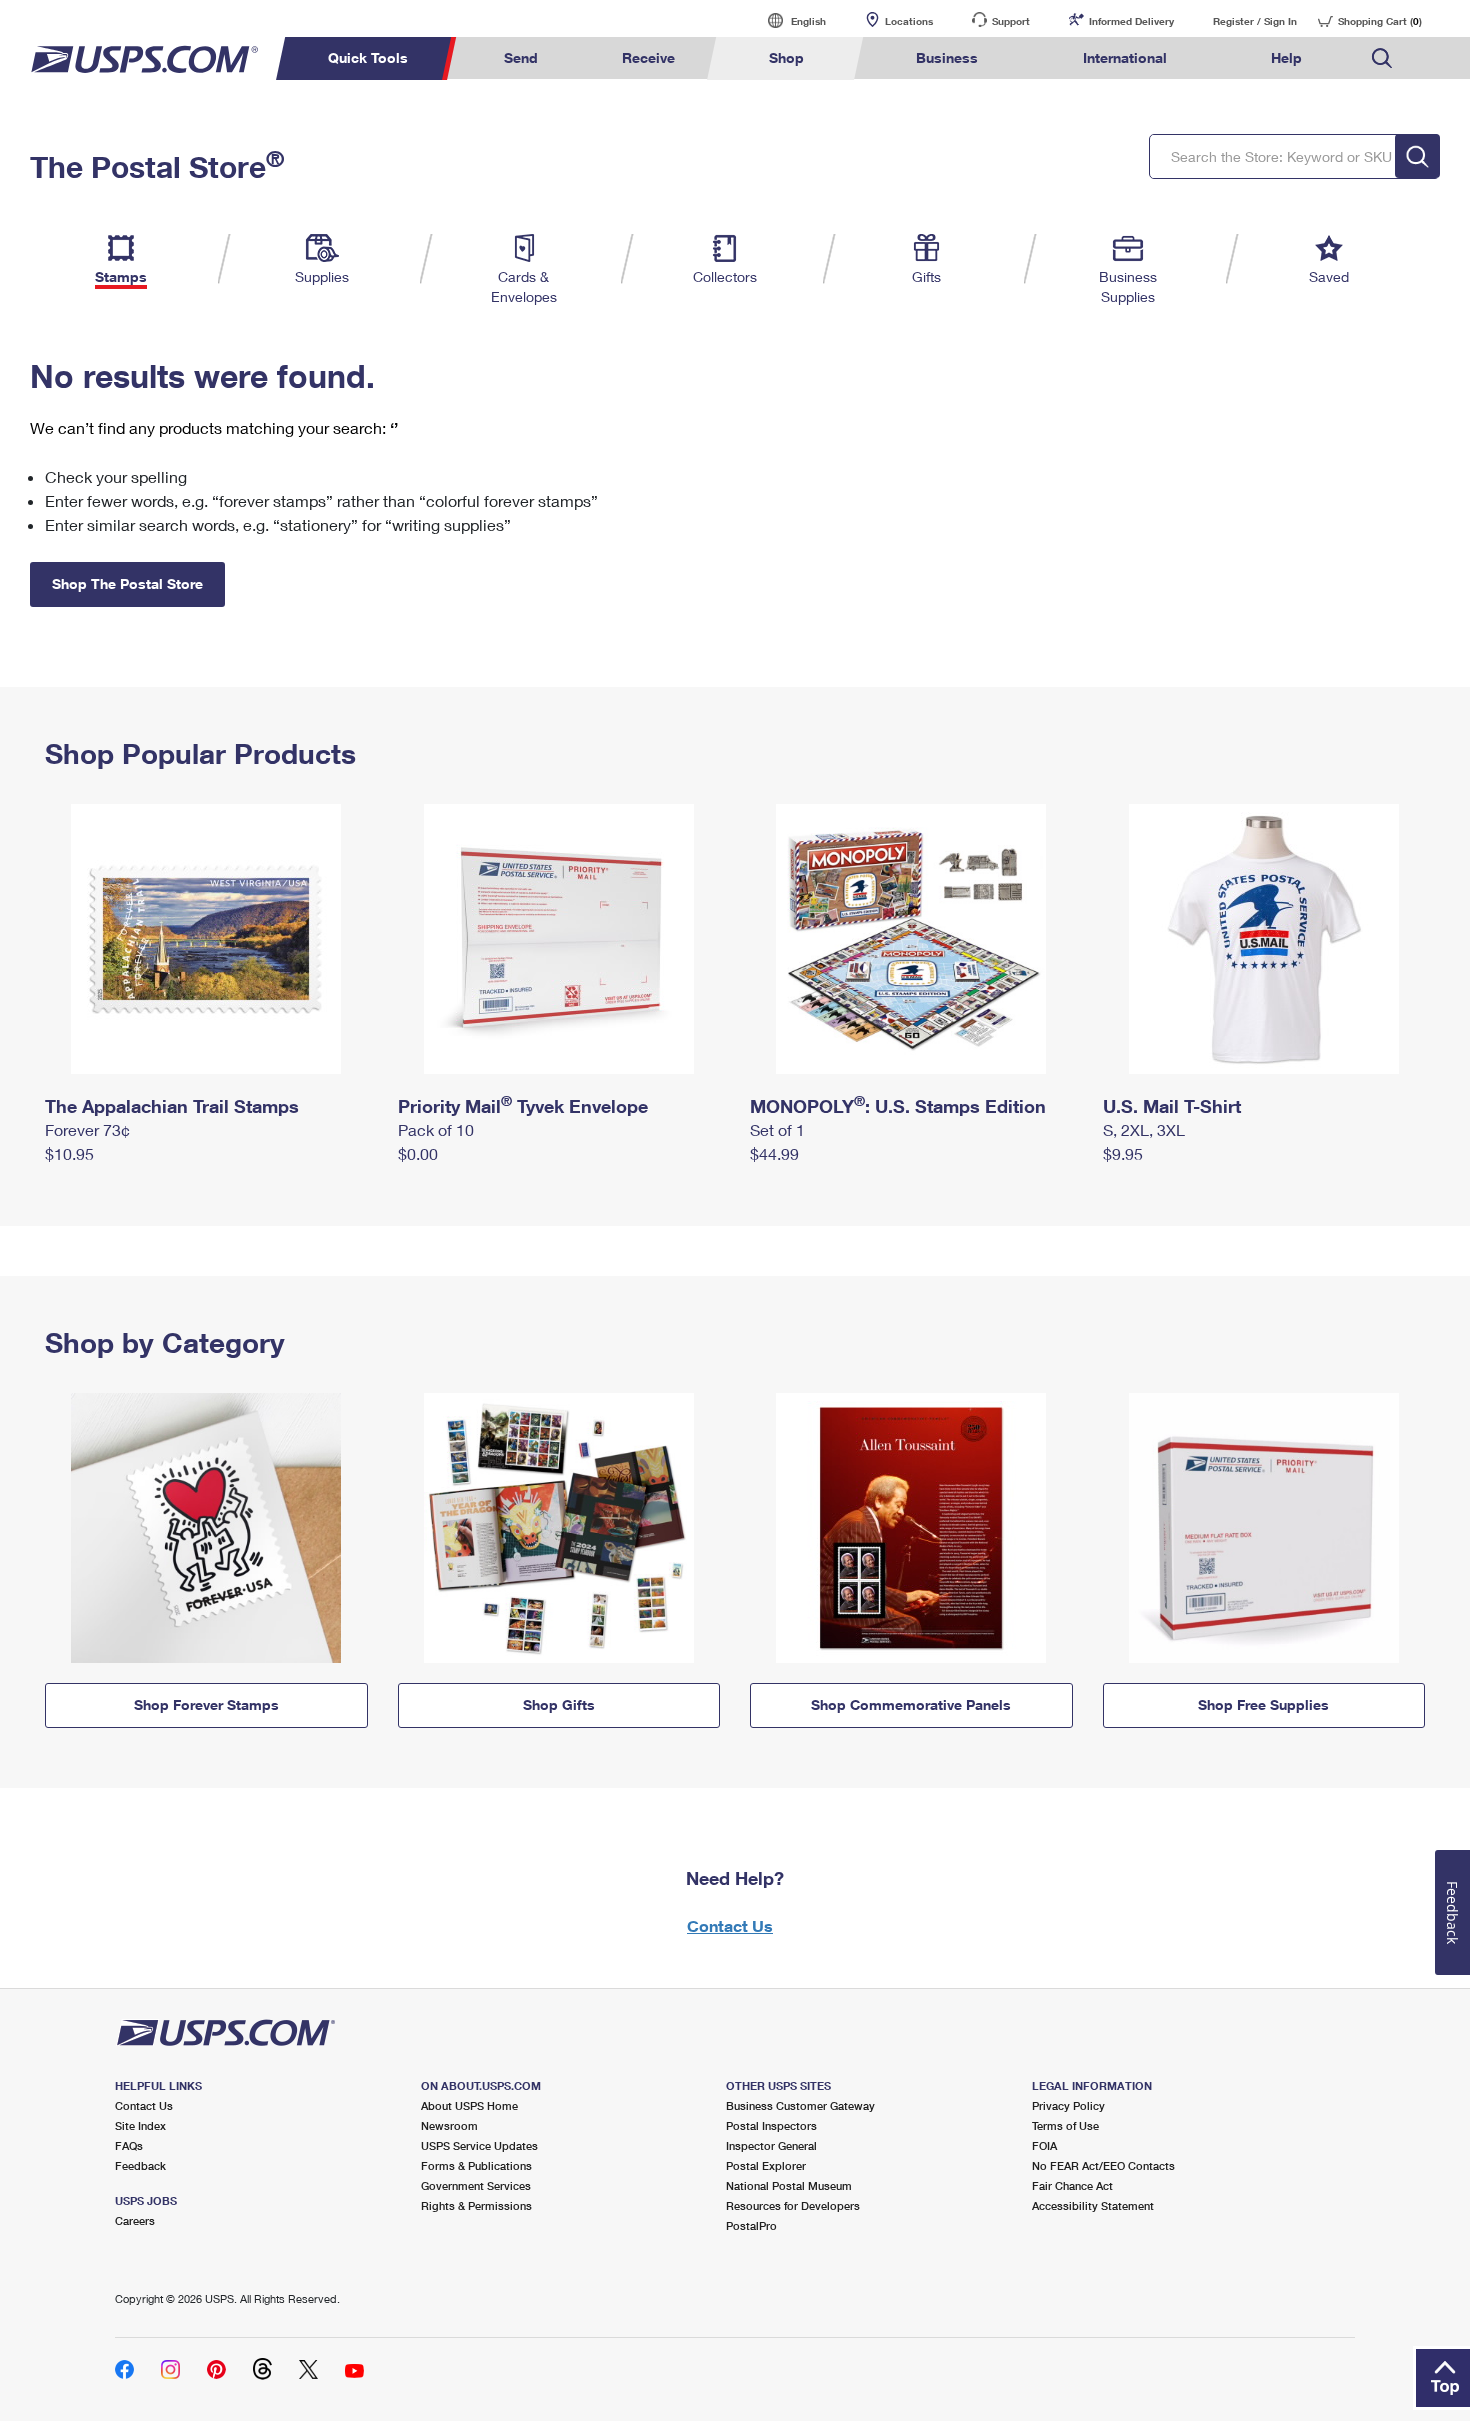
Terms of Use (1065, 2125)
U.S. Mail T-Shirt (1172, 1106)
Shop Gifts (559, 1704)
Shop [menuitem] (786, 57)
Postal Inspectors (771, 2125)
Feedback (140, 2165)
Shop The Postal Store (127, 583)
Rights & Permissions (476, 2205)
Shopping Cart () (1380, 21)
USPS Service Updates (479, 2145)
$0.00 (418, 1153)
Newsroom (449, 2125)
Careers (135, 2220)
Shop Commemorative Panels (911, 1704)
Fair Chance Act (1072, 2185)
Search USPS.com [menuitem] (1382, 58)
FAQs (129, 2145)
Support (1011, 21)
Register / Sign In (1255, 21)
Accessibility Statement (1093, 2205)
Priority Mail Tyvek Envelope (523, 1106)
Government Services (476, 2185)
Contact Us (730, 1925)
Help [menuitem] (1286, 57)
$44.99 (774, 1153)
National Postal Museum (789, 2185)
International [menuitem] (1125, 57)
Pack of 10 (436, 1129)
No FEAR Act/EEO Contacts (1103, 2165)
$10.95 (69, 1153)
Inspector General (771, 2145)
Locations (909, 21)
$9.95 (1123, 1153)
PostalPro (751, 2225)
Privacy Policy (1068, 2105)
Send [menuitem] (521, 57)
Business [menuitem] (947, 57)
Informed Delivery (1131, 21)
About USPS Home (469, 2105)
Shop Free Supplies (1263, 1704)
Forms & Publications (476, 2165)
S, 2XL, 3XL (1144, 1129)
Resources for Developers (793, 2205)
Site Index (140, 2125)
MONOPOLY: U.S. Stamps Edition (898, 1106)
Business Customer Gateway (800, 2105)
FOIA (1044, 2145)
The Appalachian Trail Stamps (172, 1106)
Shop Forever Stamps (206, 1704)
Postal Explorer (766, 2165)
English (788, 20)
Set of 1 (777, 1129)
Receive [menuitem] (648, 57)
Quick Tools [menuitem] (368, 57)
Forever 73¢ (87, 1129)
